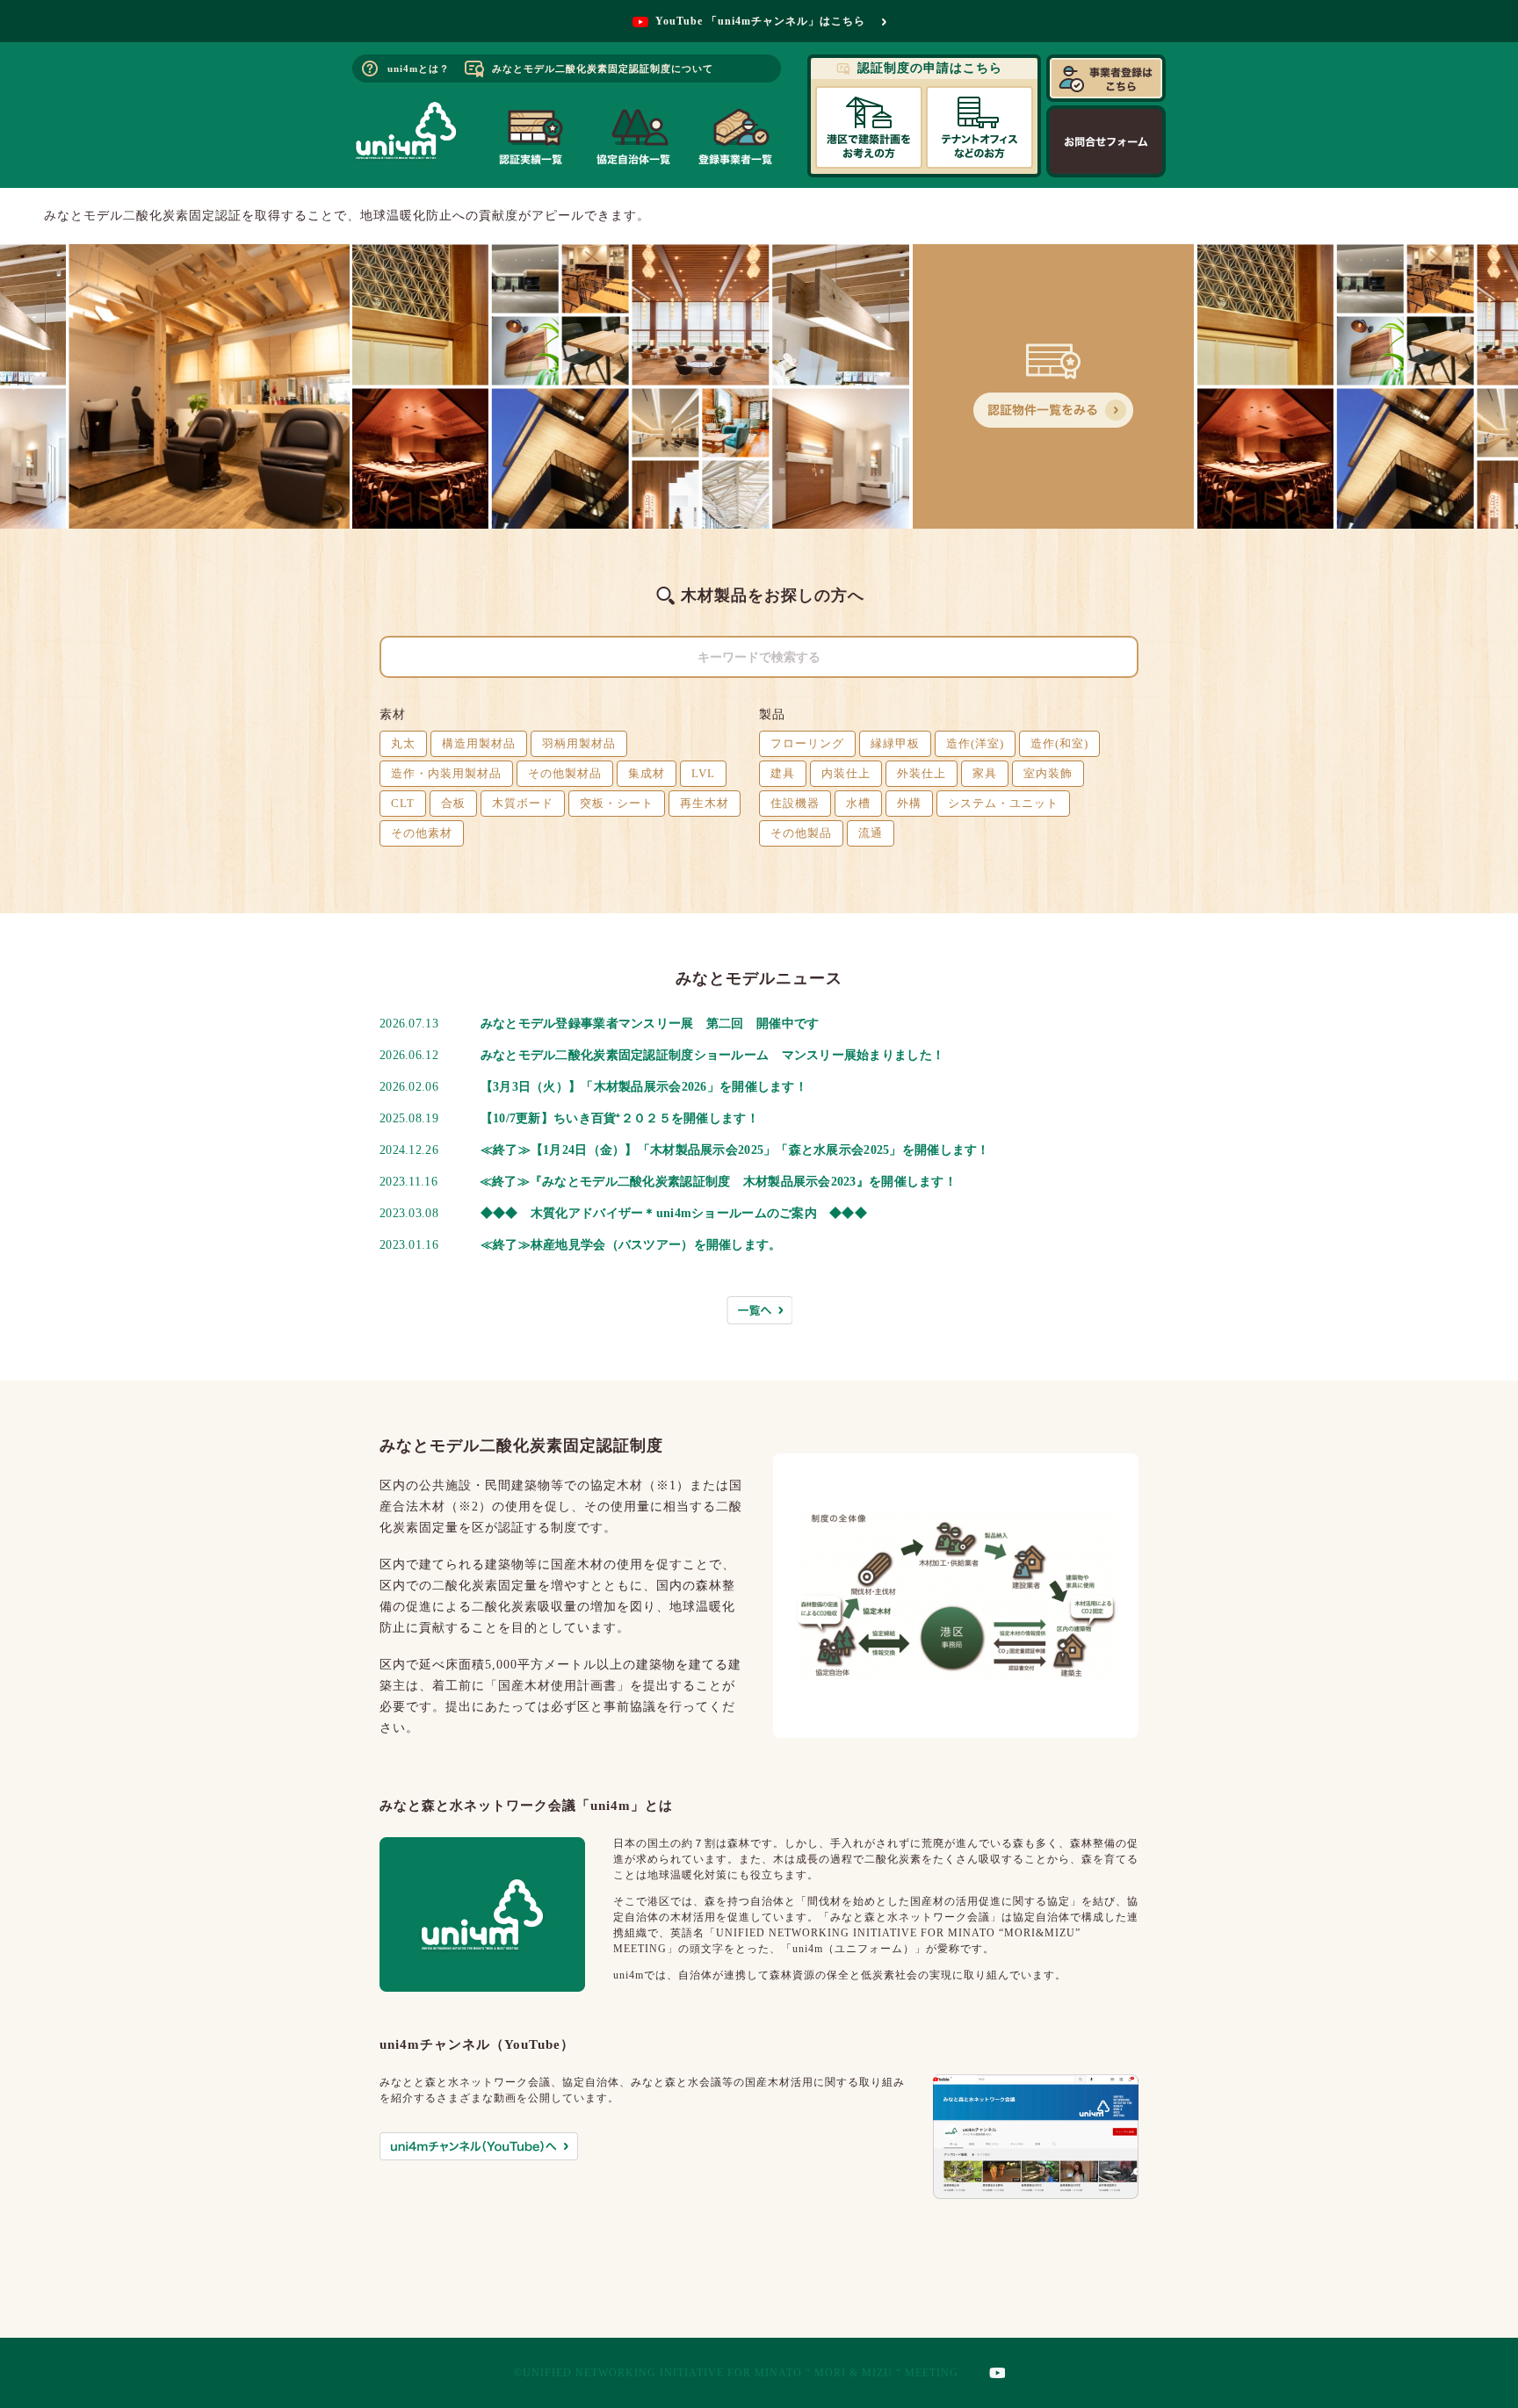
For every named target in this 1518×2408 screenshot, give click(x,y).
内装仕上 (846, 773)
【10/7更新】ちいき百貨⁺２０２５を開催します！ (620, 1118)
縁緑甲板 (895, 743)
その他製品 (801, 833)
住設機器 (795, 803)
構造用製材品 (479, 743)
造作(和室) (1059, 743)
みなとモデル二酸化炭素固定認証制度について (603, 68)
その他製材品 (565, 773)
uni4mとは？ (419, 68)
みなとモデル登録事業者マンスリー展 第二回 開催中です (650, 1024)
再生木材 (705, 803)
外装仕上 (922, 773)
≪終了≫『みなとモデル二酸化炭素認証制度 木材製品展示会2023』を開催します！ (718, 1182)
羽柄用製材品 (579, 743)
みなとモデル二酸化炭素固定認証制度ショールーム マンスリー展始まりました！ (712, 1055)
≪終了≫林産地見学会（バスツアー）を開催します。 (631, 1245)
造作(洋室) (975, 743)
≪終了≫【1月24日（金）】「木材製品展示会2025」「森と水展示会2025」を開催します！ (735, 1150)
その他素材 (422, 833)
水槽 (858, 803)
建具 (783, 773)
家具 (985, 773)
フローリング (807, 743)
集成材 (647, 773)
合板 (453, 803)
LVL (703, 773)
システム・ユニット (1003, 803)
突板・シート (617, 803)
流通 (871, 833)
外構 (909, 803)
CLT (403, 803)
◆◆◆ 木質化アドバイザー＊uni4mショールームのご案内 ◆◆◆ (674, 1213)
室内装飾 (1048, 773)
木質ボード (523, 803)
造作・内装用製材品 (446, 773)
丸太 (403, 743)
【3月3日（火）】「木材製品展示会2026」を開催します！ (644, 1087)
